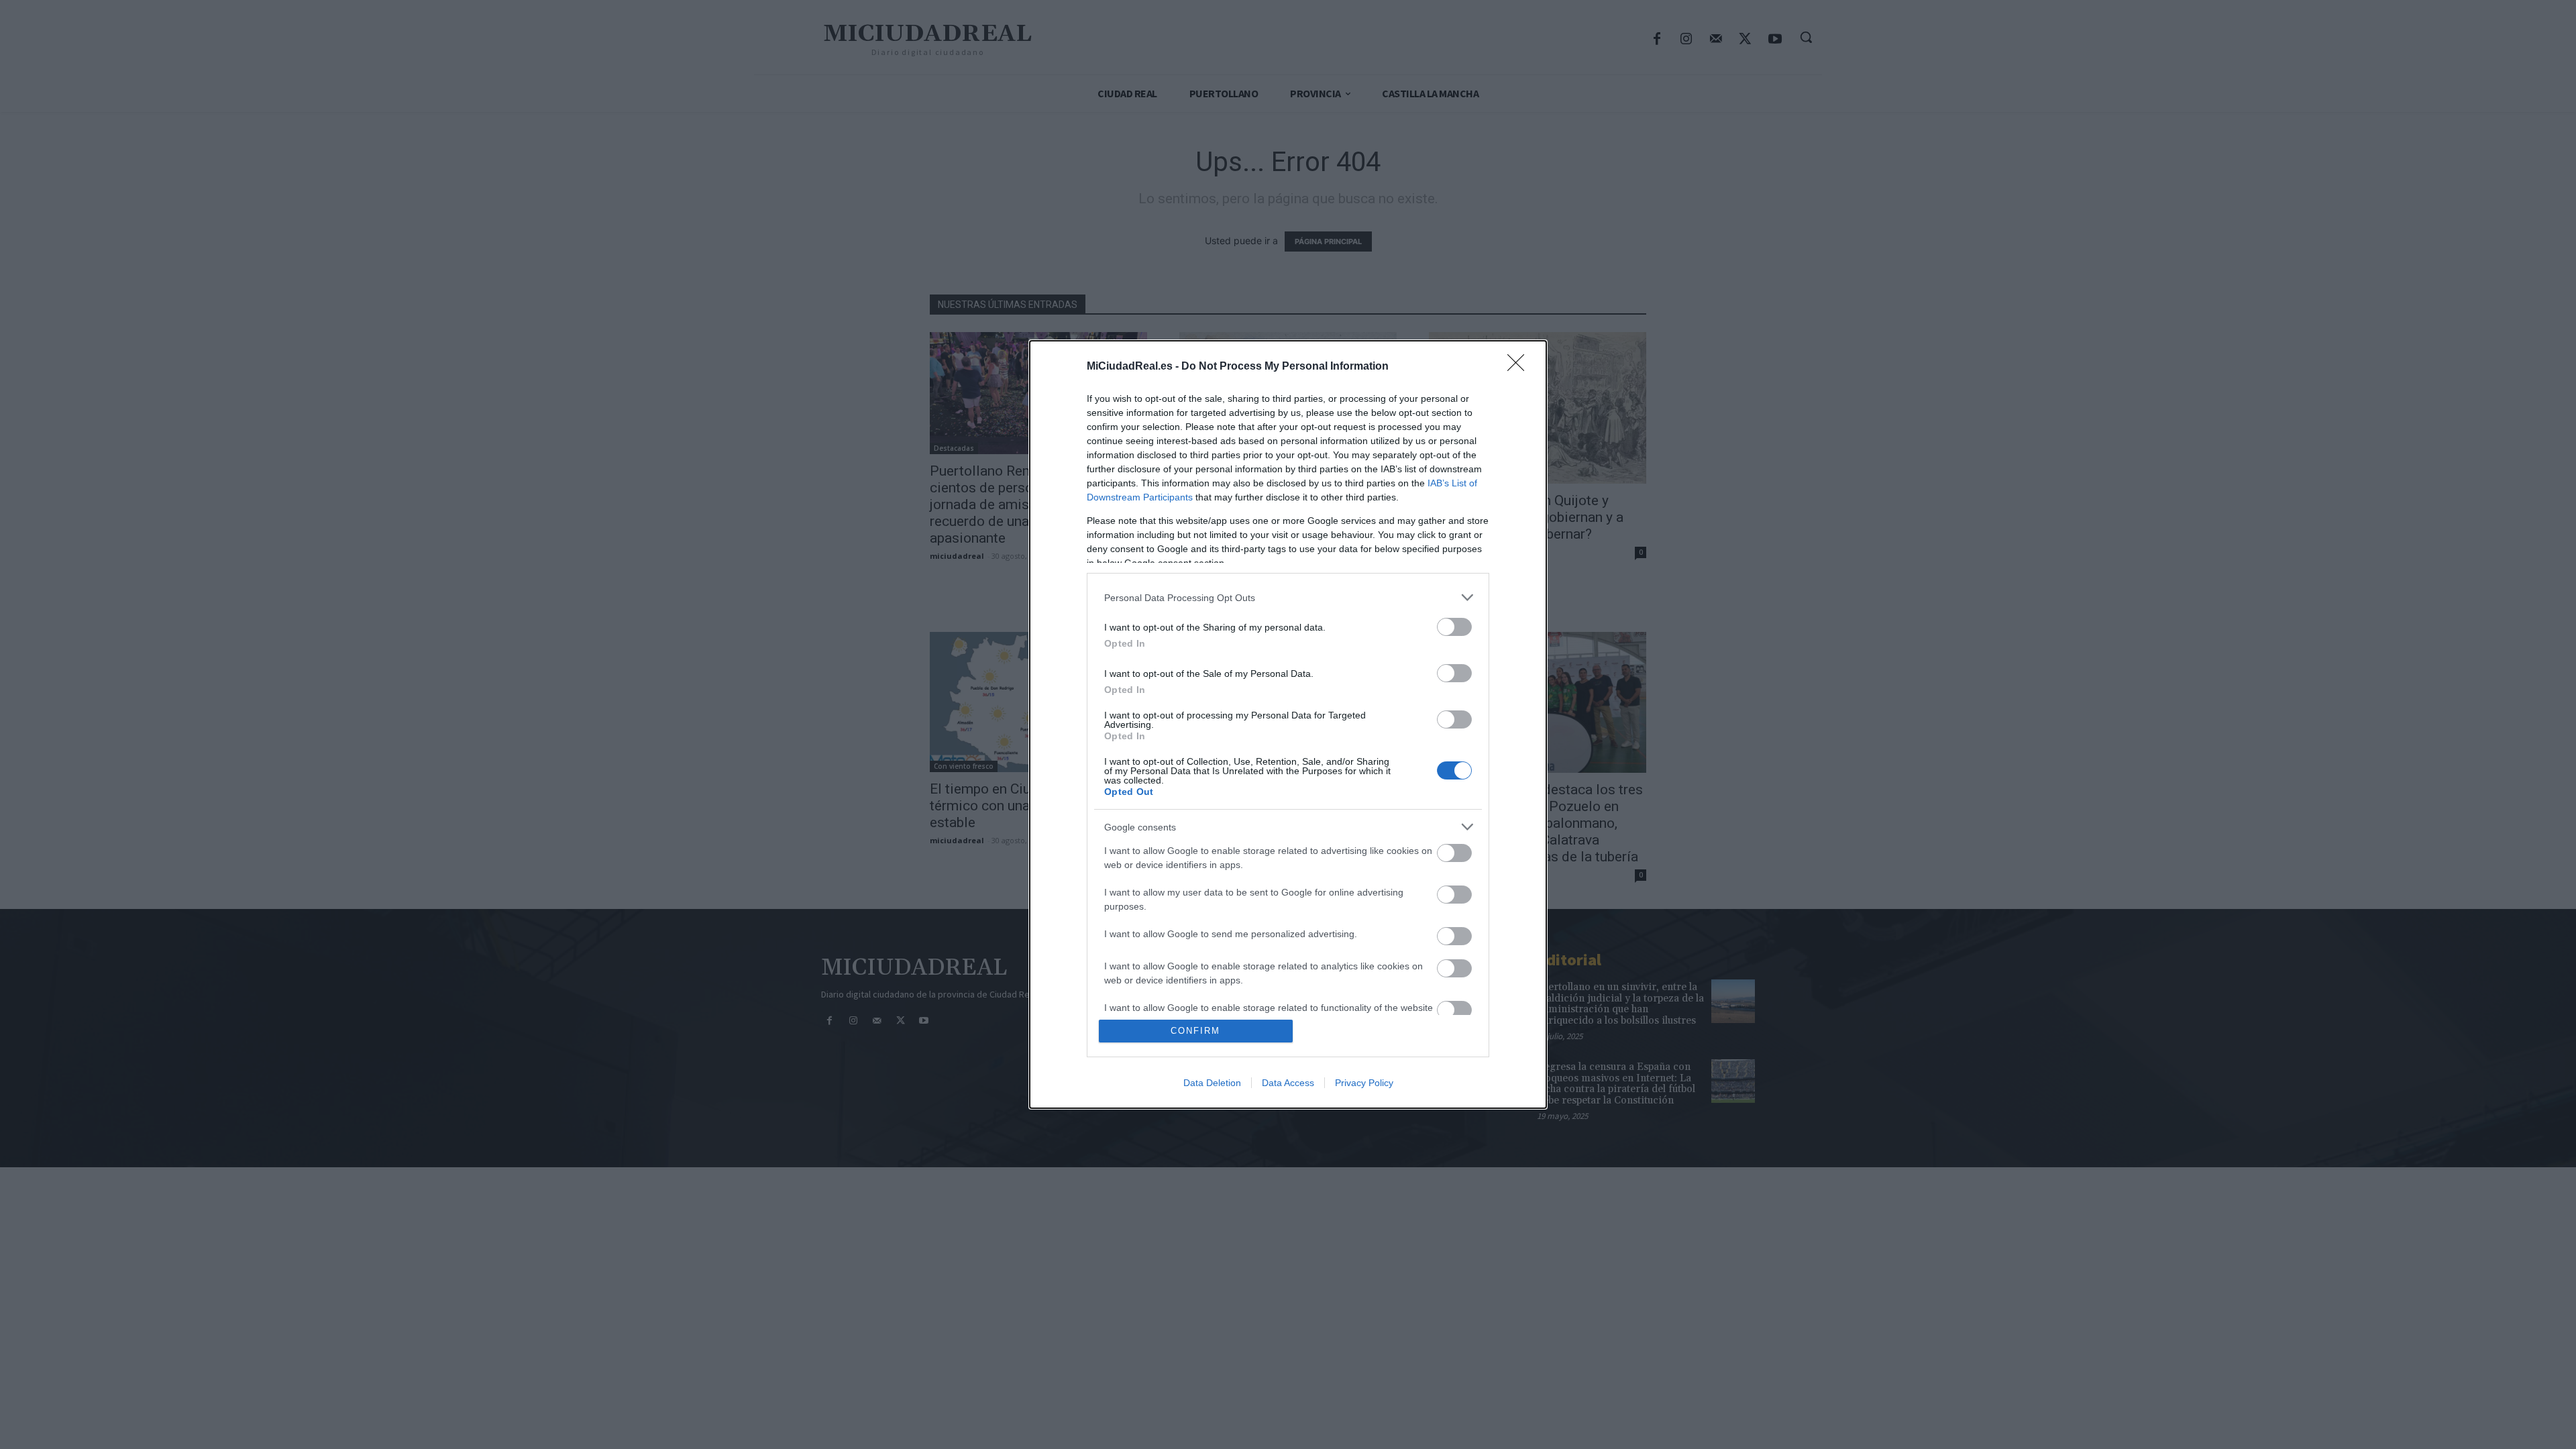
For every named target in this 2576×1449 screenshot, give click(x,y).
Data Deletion (1212, 1083)
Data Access (1288, 1083)
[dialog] (1288, 724)
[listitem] (1288, 597)
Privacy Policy (1364, 1083)
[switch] (1454, 627)
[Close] (1520, 367)
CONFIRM (1195, 1031)
